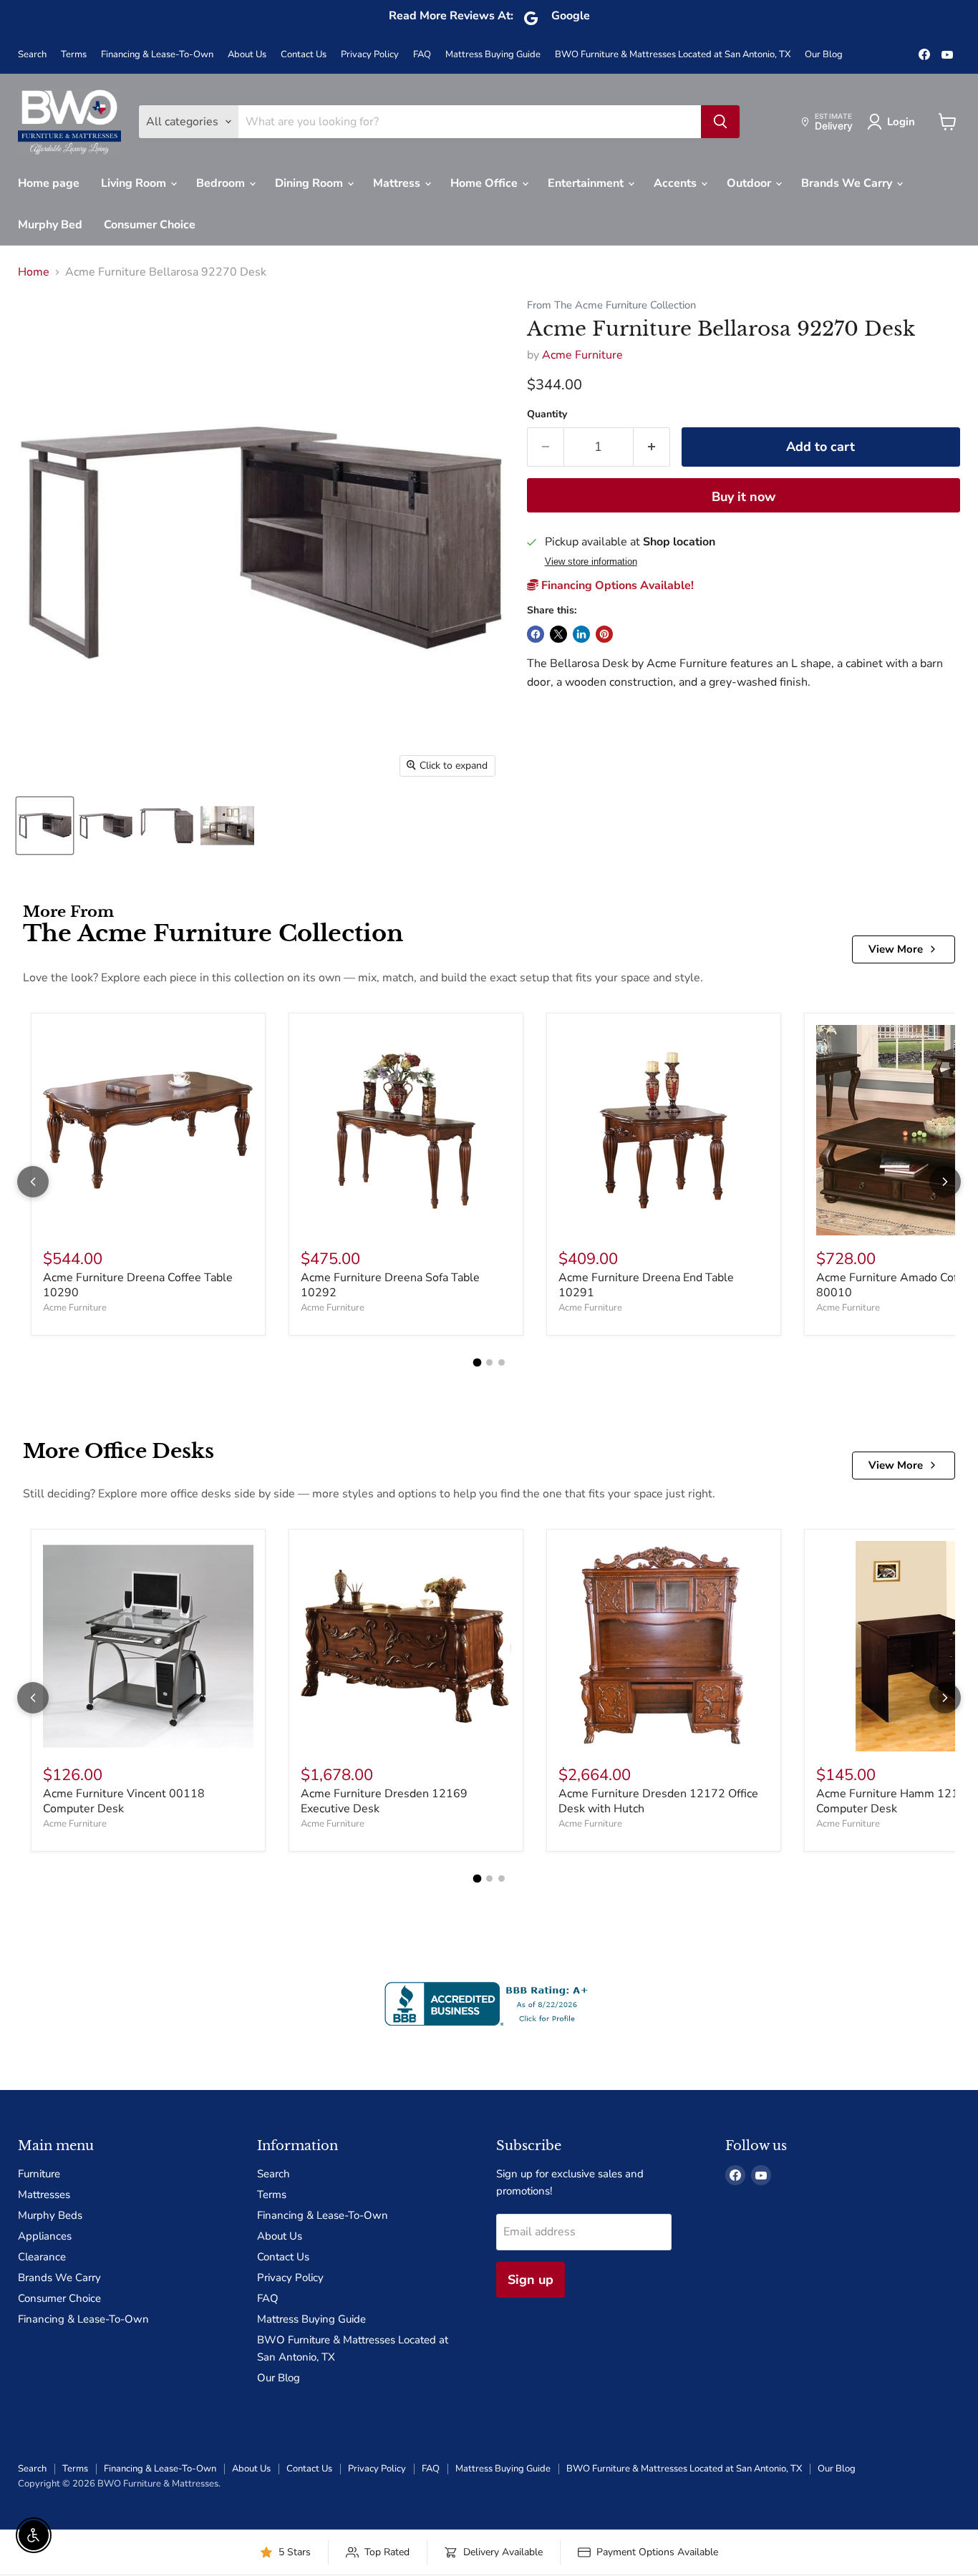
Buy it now (744, 497)
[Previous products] (33, 1182)
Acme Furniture (582, 355)
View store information (591, 562)
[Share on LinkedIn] (581, 634)
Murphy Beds (50, 2215)
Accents (677, 183)
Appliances (45, 2236)
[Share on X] (558, 634)
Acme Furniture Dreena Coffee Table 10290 (138, 1285)
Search (32, 55)
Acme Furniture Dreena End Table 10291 (646, 1285)
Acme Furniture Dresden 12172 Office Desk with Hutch (658, 1801)
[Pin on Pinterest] (604, 634)
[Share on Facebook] (536, 634)
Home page (49, 183)
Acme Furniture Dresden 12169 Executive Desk (384, 1801)
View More (896, 949)
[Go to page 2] (489, 1362)
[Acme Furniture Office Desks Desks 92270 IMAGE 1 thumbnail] (45, 826)
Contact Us (304, 55)
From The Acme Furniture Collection (611, 305)
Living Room (135, 183)
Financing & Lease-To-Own (157, 55)
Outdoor (750, 183)
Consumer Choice (150, 225)
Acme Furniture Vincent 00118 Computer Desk (124, 1801)
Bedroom (222, 183)
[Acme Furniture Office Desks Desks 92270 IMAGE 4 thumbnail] (227, 826)
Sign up (531, 2280)
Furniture (39, 2174)
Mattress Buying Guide (493, 55)
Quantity (547, 414)
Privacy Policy (370, 55)
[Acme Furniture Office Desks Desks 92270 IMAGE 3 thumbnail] (166, 826)
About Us (247, 55)
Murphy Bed (50, 225)
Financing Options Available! (616, 585)
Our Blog (824, 55)
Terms (74, 55)
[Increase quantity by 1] (652, 447)
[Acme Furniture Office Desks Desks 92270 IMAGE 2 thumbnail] (106, 826)
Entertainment (587, 183)
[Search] (720, 122)
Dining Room (310, 183)
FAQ (422, 55)
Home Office (485, 183)
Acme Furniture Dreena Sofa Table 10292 (390, 1285)
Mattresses (44, 2195)
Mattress (398, 183)
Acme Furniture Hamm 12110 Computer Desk (895, 1801)
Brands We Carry (848, 183)
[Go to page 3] (502, 1362)
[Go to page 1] (477, 1363)
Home (34, 272)
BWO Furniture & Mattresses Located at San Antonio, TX (673, 55)
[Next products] (945, 1182)
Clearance (42, 2257)
